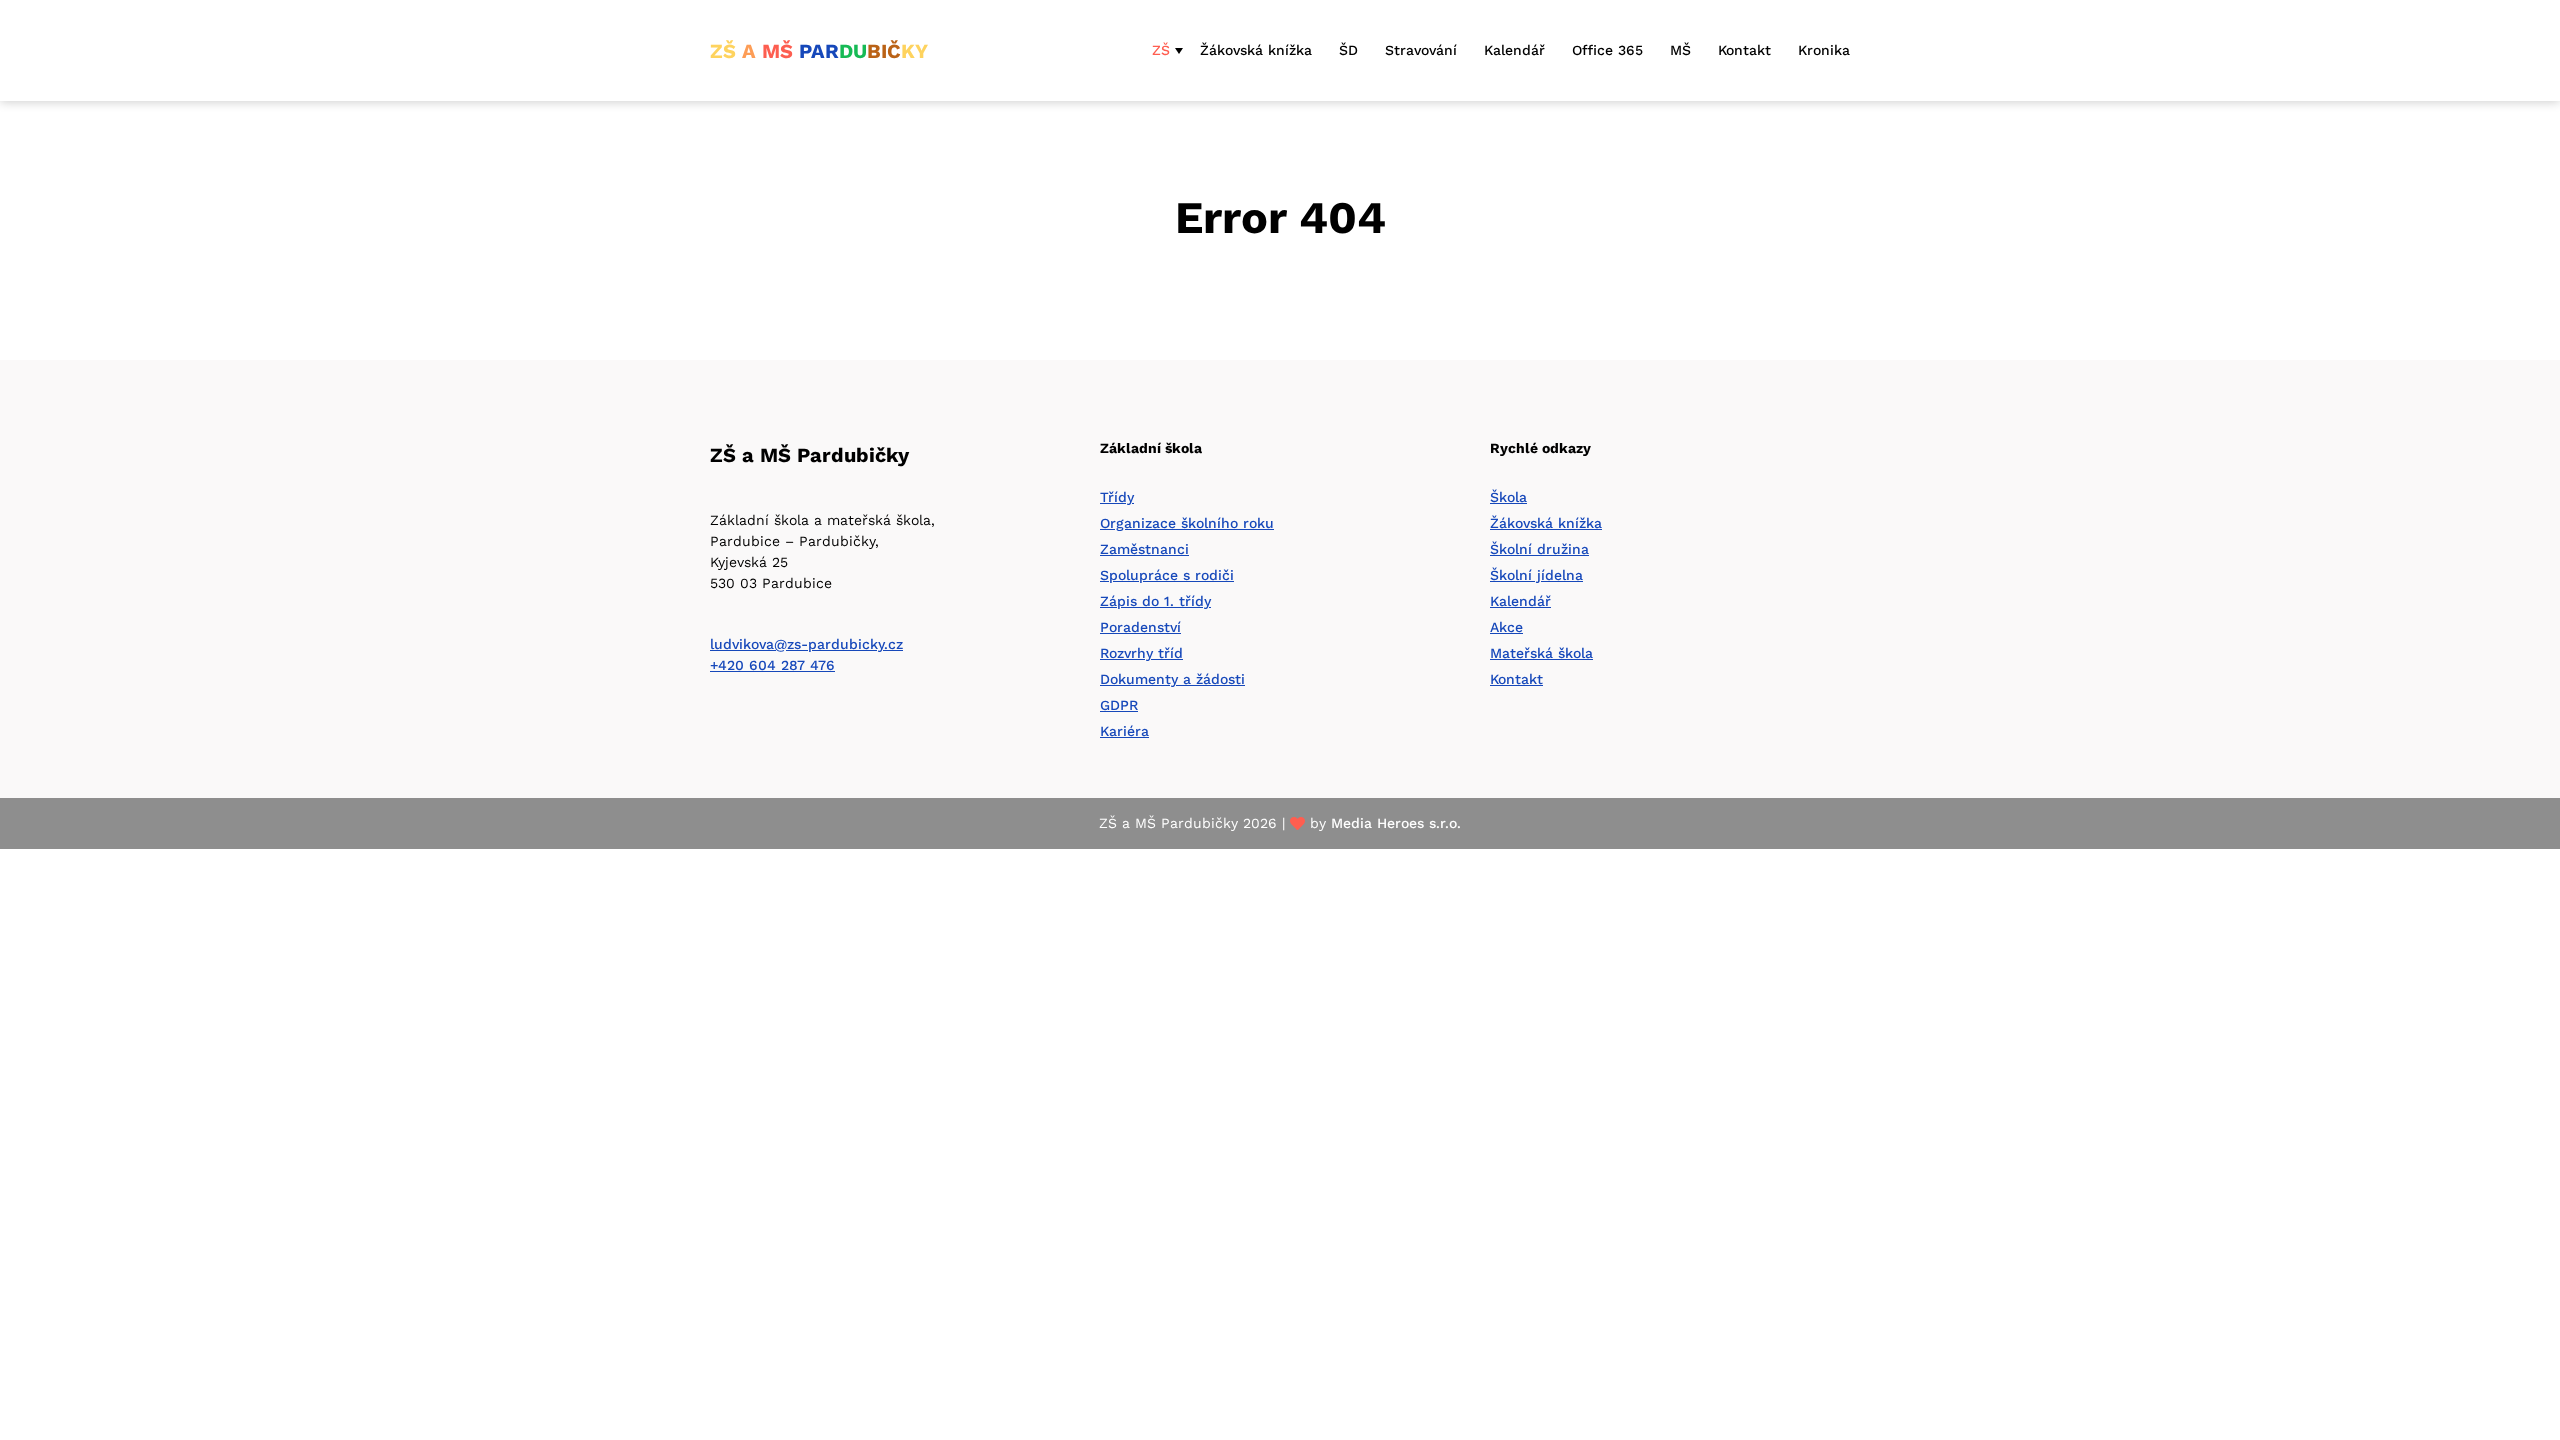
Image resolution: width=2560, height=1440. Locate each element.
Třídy (1117, 497)
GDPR (1119, 705)
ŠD (1348, 50)
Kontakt (1744, 50)
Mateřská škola (1541, 653)
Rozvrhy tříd (1141, 653)
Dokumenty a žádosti (1172, 679)
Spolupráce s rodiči (1167, 575)
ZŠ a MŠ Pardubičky (809, 455)
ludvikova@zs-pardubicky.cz (806, 644)
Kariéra (1124, 731)
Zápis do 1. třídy (1155, 601)
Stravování (1421, 50)
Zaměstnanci (1144, 549)
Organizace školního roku (1187, 523)
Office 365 (1607, 50)
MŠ (1680, 50)
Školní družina (1539, 549)
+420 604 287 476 (772, 665)
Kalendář (1514, 50)
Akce (1506, 627)
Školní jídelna (1536, 575)
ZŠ (1161, 50)
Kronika (1824, 50)
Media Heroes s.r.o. (1396, 823)
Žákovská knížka (1256, 50)
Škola (1508, 497)
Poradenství (1140, 627)
